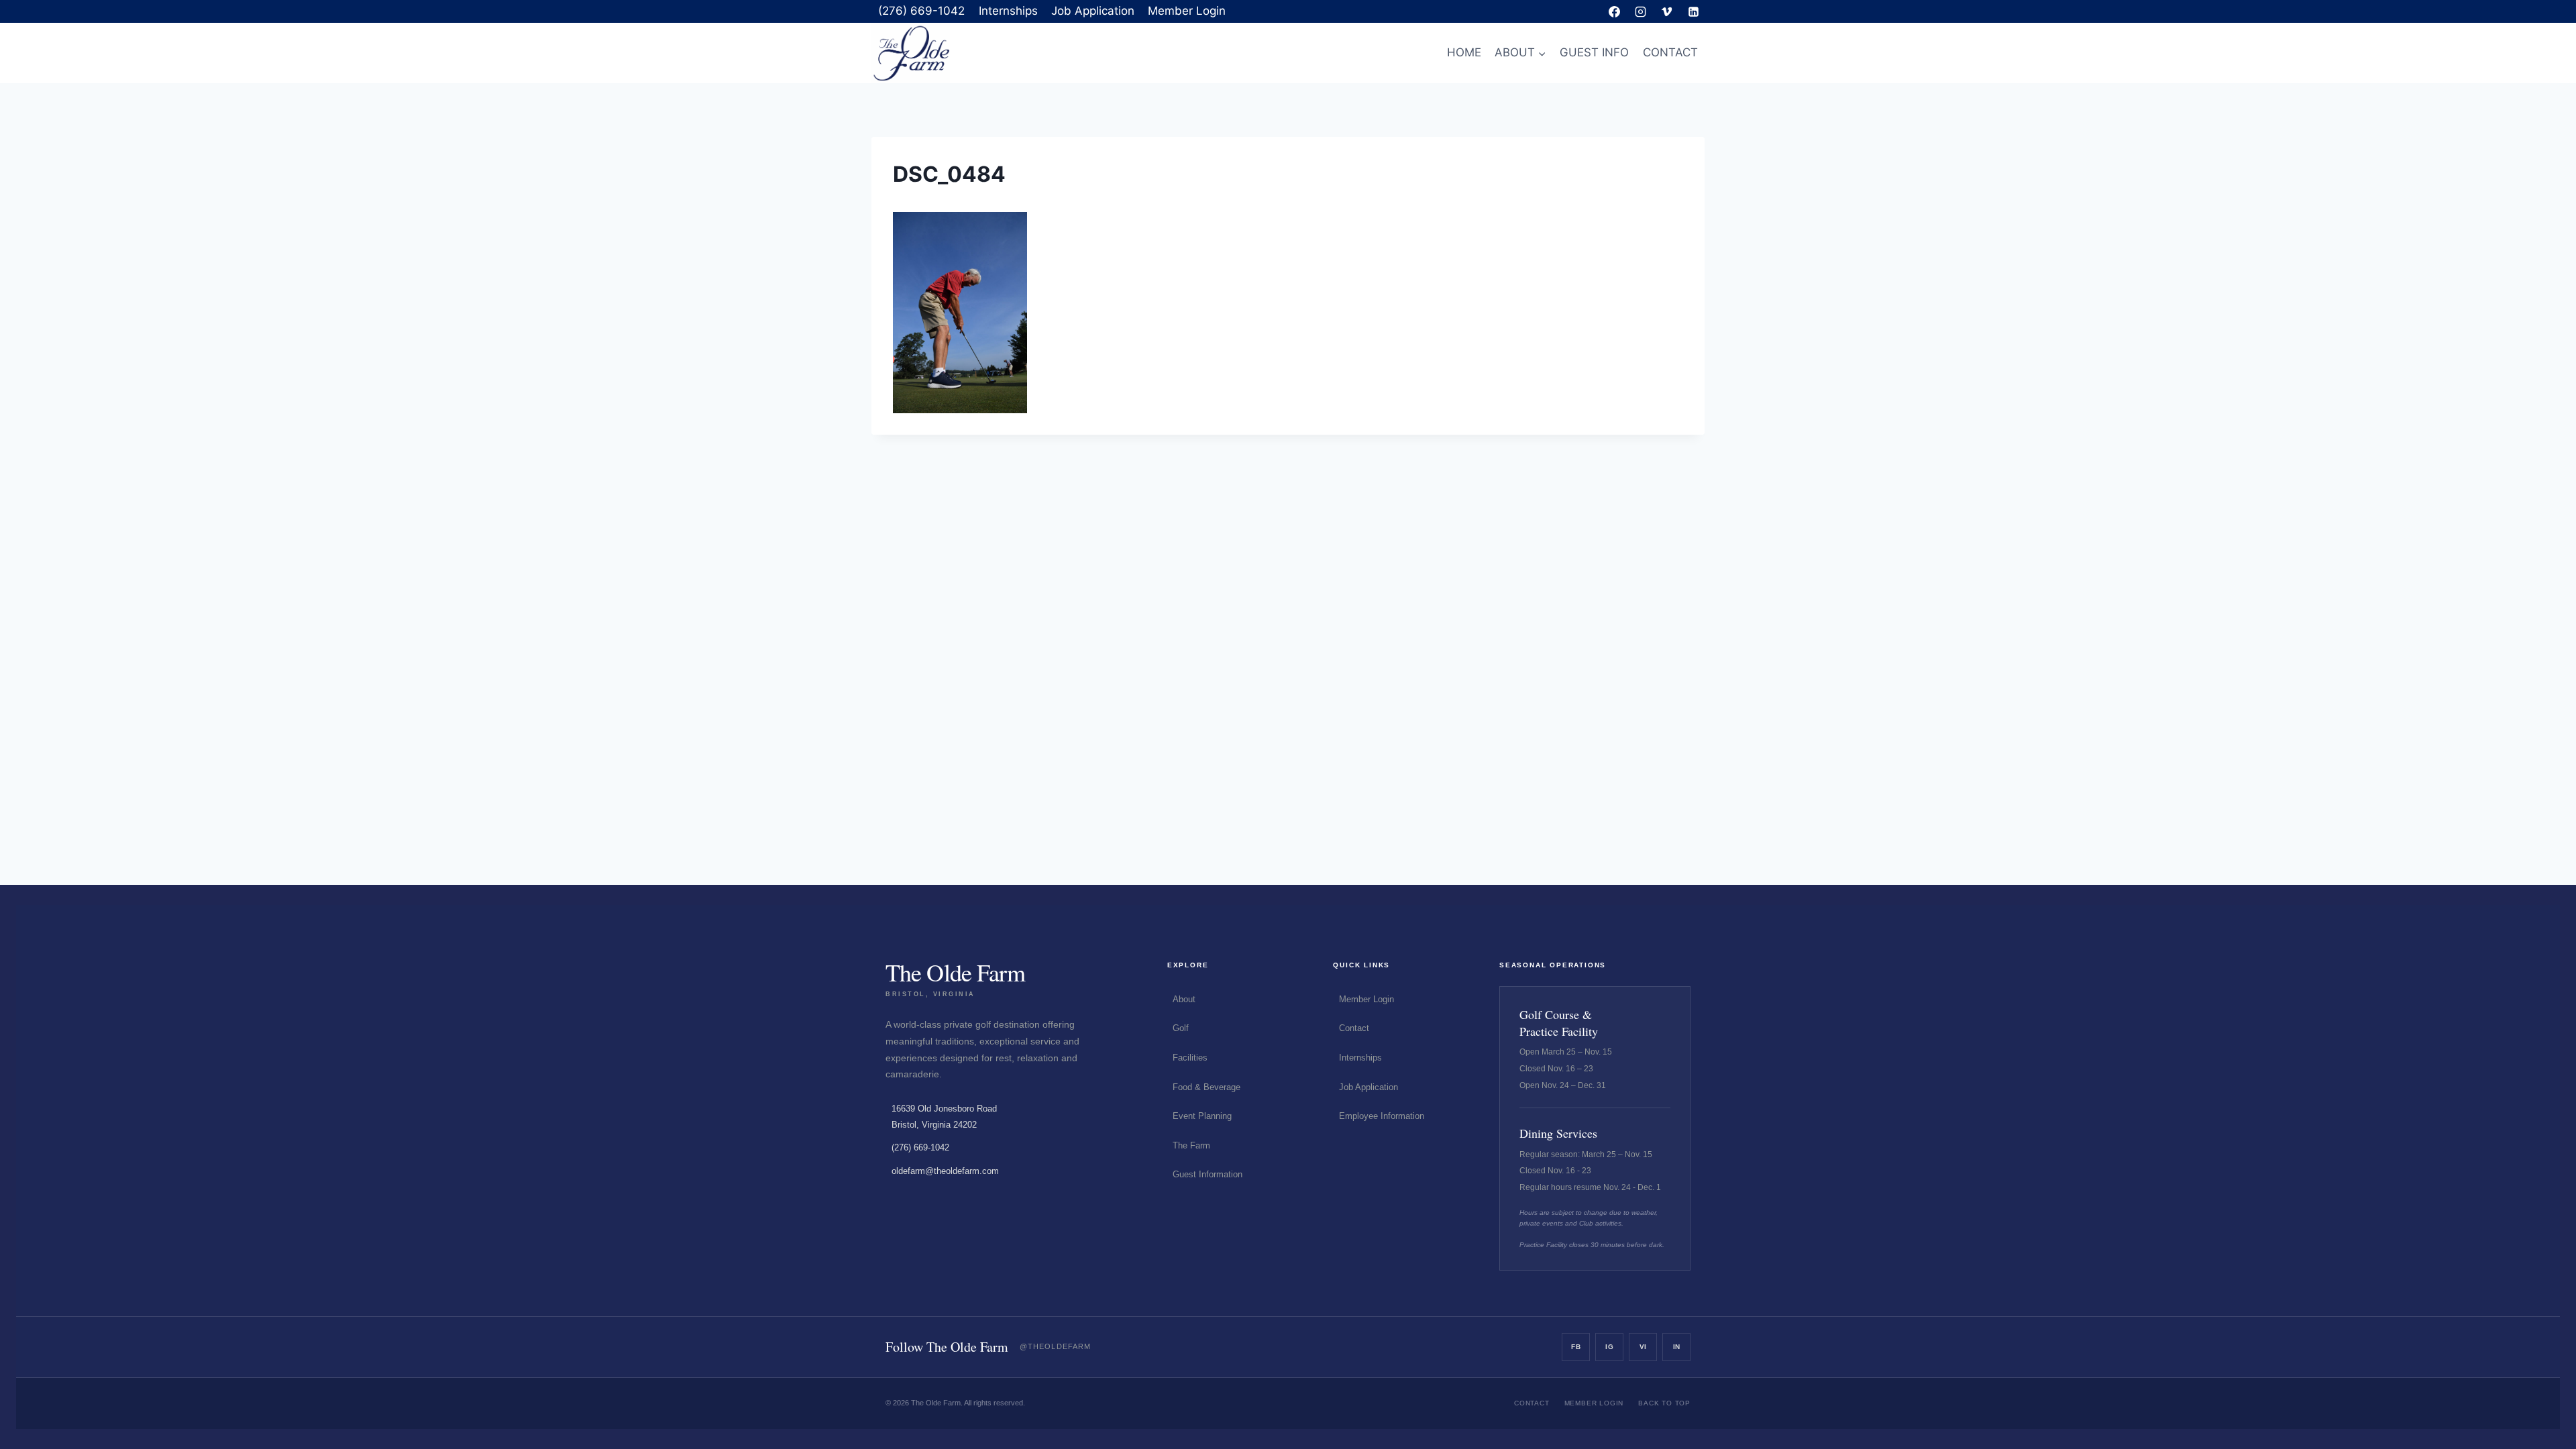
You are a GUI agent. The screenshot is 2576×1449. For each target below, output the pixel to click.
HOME (1464, 52)
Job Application (1093, 11)
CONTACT (1670, 52)
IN (1677, 1347)
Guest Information (1207, 1174)
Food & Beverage (1206, 1087)
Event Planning (1202, 1116)
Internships (1008, 11)
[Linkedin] (1693, 11)
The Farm (1191, 1145)
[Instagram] (1641, 11)
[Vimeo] (1667, 11)
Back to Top (1664, 1403)
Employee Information (1382, 1116)
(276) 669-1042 (921, 11)
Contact (1354, 1028)
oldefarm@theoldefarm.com (945, 1171)
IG (1609, 1347)
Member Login (1187, 11)
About (1184, 999)
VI (1643, 1347)
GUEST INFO (1594, 52)
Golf (1181, 1028)
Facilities (1190, 1058)
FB (1576, 1347)
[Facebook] (1615, 11)
